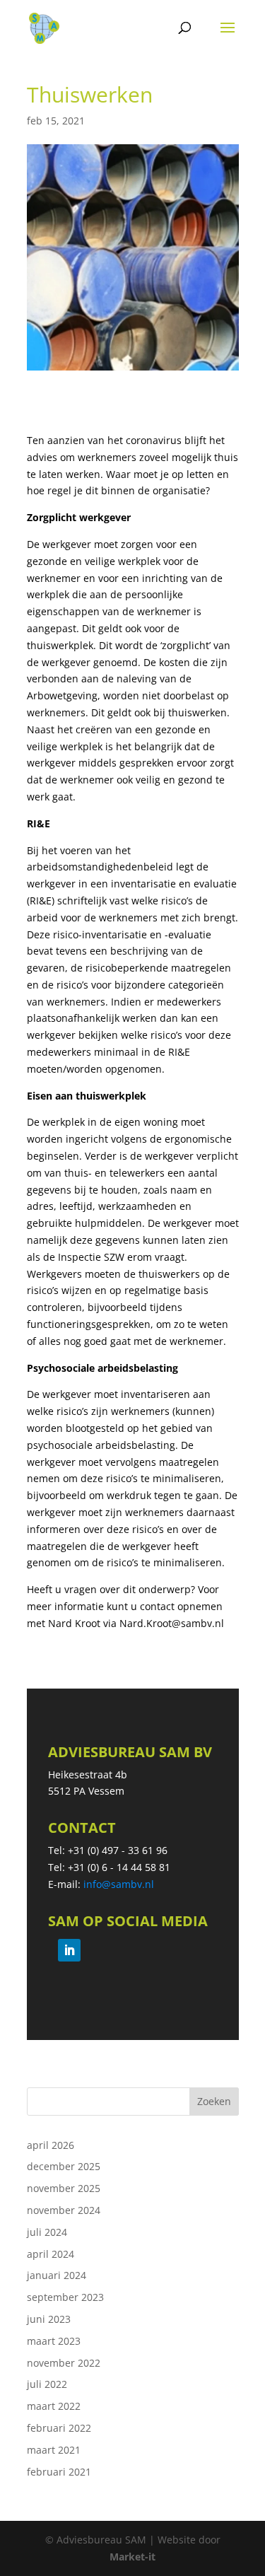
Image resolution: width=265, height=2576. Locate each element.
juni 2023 (49, 2319)
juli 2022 (47, 2384)
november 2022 (64, 2363)
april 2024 (51, 2254)
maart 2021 (54, 2450)
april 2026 (51, 2145)
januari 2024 (57, 2275)
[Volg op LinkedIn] (69, 1950)
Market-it (132, 2557)
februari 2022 (59, 2428)
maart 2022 (54, 2406)
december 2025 (64, 2166)
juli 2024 (47, 2232)
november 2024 (64, 2210)
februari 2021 (59, 2472)
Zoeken (214, 2101)
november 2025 (64, 2188)
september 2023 (65, 2297)
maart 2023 (54, 2341)
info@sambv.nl (119, 1884)
